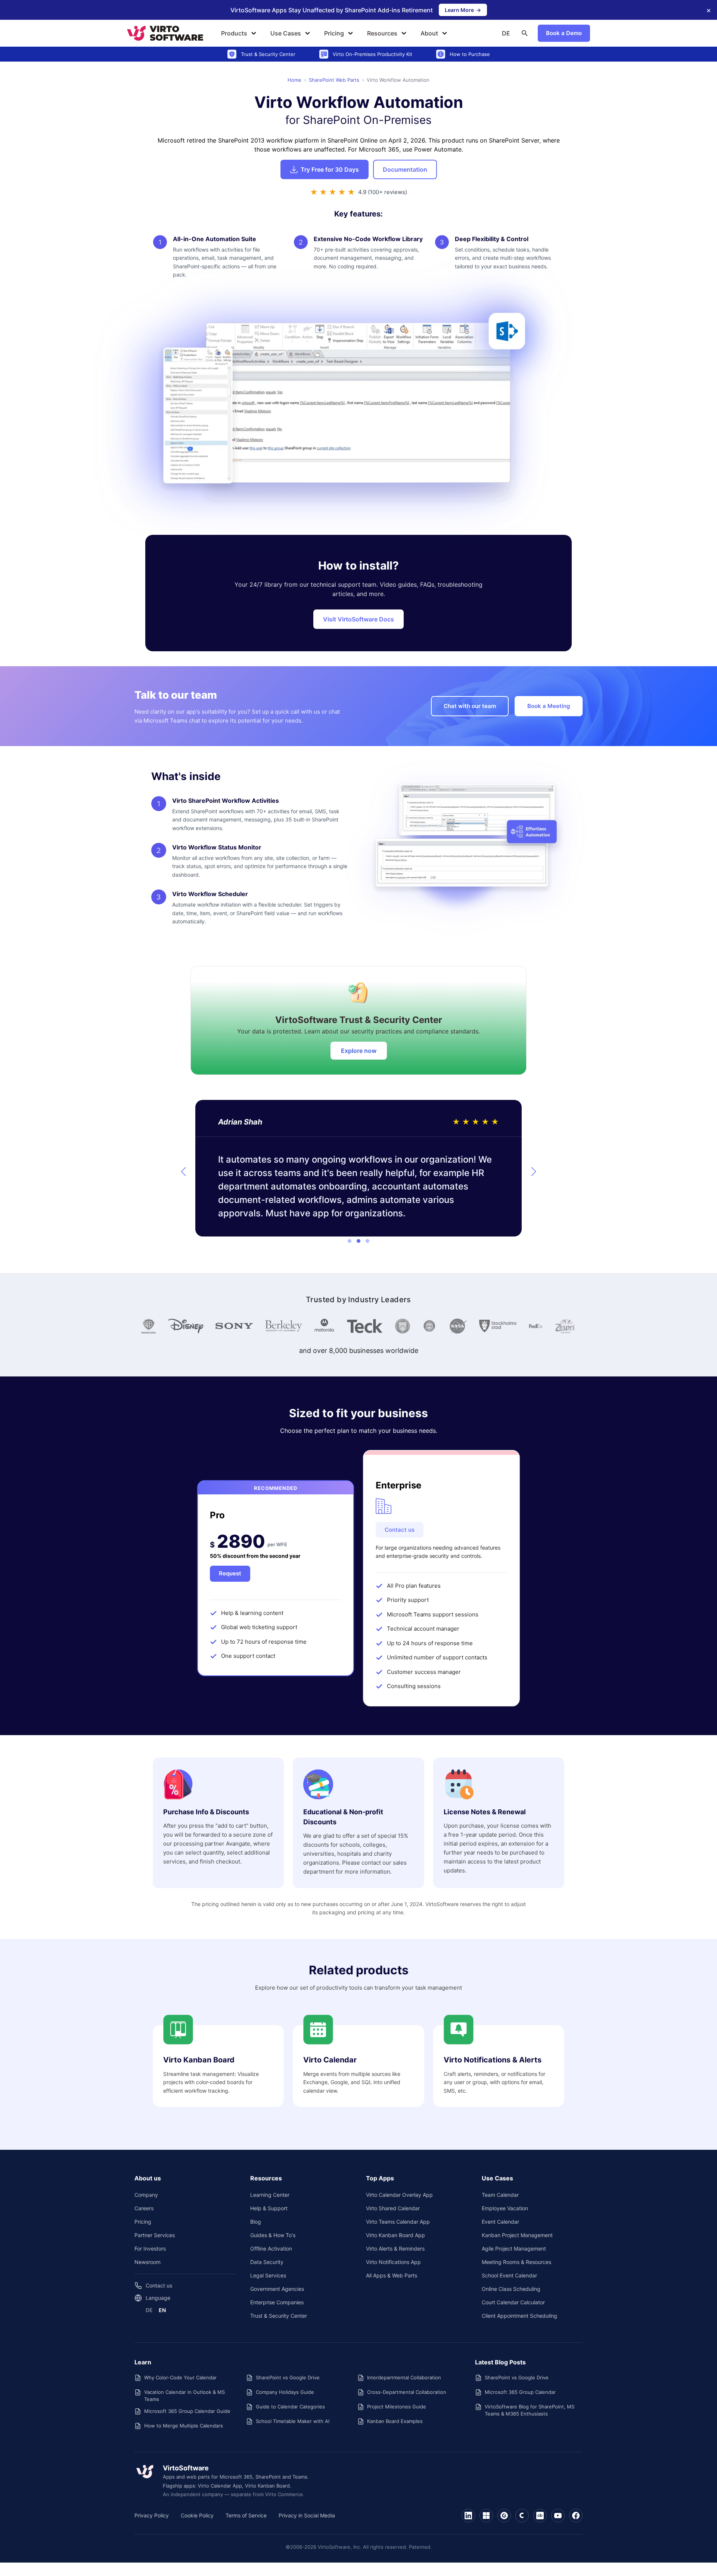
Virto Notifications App (393, 2262)
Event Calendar (500, 2222)
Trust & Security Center (279, 2316)
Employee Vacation (505, 2208)
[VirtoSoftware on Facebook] (576, 2516)
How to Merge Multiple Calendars (184, 2426)
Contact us (400, 1530)
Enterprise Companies (277, 2302)
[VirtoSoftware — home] (145, 2471)
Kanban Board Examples (395, 2421)
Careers (144, 2208)
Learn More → (466, 11)
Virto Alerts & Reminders (395, 2248)
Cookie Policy (197, 2515)
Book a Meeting (549, 706)
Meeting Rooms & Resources (516, 2262)
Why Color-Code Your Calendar (180, 2377)
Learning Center (270, 2195)
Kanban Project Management (517, 2235)
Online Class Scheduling (511, 2289)
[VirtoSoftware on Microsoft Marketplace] (486, 2516)
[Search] (525, 33)
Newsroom (148, 2262)
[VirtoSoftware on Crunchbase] (540, 2516)
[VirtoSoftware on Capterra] (522, 2516)
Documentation (405, 169)
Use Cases (286, 33)
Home (294, 80)
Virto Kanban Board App (395, 2235)
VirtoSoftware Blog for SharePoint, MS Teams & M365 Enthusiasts (530, 2410)
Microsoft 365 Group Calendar (520, 2392)
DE (506, 33)
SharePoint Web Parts (334, 80)
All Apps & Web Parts (392, 2275)
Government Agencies (277, 2289)
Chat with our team (470, 706)
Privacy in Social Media (307, 2515)
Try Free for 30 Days (330, 169)
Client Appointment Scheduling (519, 2316)
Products (234, 33)
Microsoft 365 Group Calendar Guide (187, 2411)
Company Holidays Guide (285, 2392)
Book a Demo (564, 33)
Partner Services (155, 2235)
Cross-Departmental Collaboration (407, 2392)
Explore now (359, 1051)
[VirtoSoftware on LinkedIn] (468, 2516)
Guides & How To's (273, 2235)
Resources (382, 33)
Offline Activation (271, 2248)
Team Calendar (500, 2195)
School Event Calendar (509, 2275)
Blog (256, 2222)
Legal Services (268, 2275)
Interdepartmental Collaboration (404, 2377)
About (429, 33)
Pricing (334, 33)
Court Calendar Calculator (513, 2302)
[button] (183, 1172)
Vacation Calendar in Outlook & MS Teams (184, 2395)
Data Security (267, 2262)
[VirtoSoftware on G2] (504, 2516)
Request (230, 1573)
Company (146, 2195)
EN (162, 2310)
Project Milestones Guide (397, 2407)
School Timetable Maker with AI (293, 2421)
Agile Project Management (514, 2248)
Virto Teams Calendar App (398, 2222)
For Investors (150, 2248)
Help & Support (269, 2208)
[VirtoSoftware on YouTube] (558, 2516)
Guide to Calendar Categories (290, 2407)
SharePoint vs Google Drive (288, 2377)
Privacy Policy (152, 2515)
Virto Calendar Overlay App (399, 2195)
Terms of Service (246, 2515)
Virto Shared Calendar (393, 2208)
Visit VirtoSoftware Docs (358, 619)
